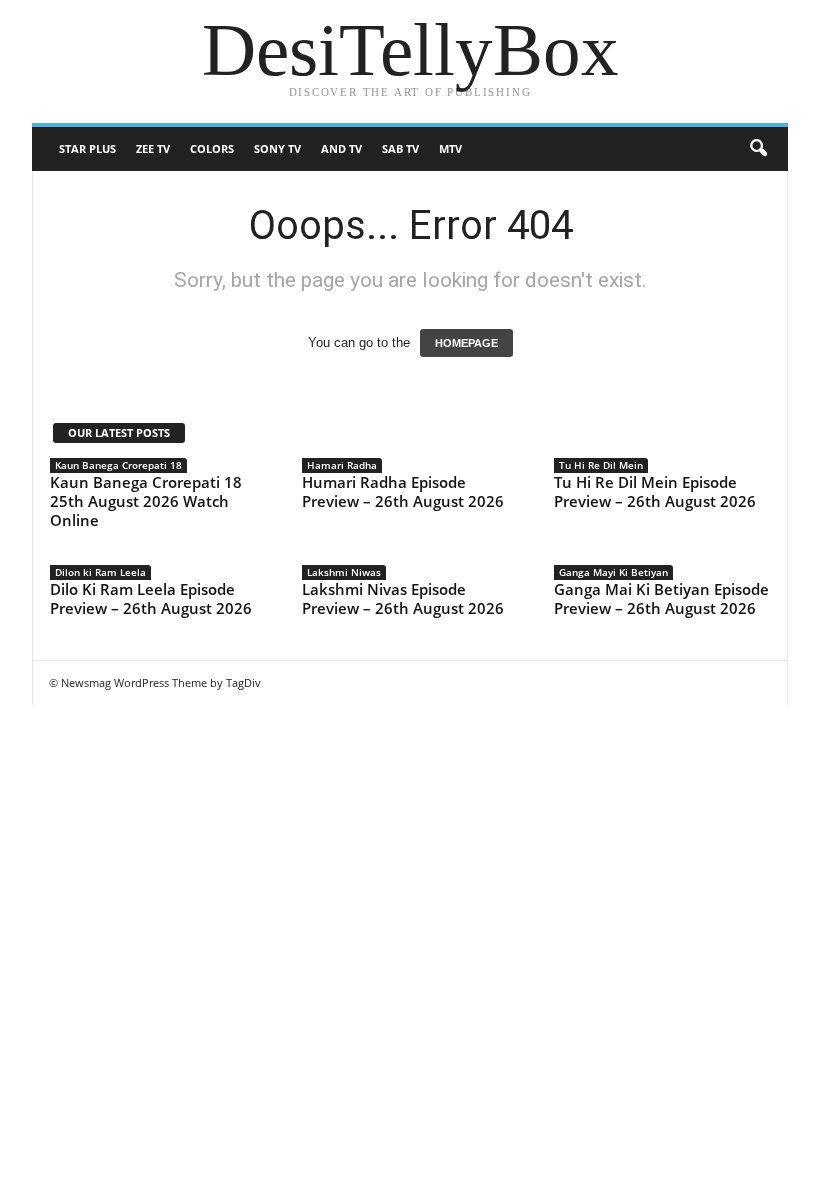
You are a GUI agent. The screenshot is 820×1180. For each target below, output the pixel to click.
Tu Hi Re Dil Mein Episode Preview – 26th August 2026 (655, 491)
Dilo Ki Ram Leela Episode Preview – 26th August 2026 (151, 598)
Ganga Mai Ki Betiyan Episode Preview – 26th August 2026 (661, 598)
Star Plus (87, 148)
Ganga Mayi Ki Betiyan (613, 572)
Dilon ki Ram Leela (100, 572)
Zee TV (153, 148)
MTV (450, 148)
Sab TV (400, 148)
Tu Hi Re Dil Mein (601, 465)
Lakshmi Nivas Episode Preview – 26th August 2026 (403, 598)
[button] (758, 149)
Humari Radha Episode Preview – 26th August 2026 (403, 491)
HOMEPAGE (466, 343)
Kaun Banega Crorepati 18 (118, 465)
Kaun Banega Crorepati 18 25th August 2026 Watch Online (146, 501)
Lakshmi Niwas (344, 572)
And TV (341, 148)
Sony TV (277, 148)
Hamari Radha (342, 465)
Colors (212, 148)
